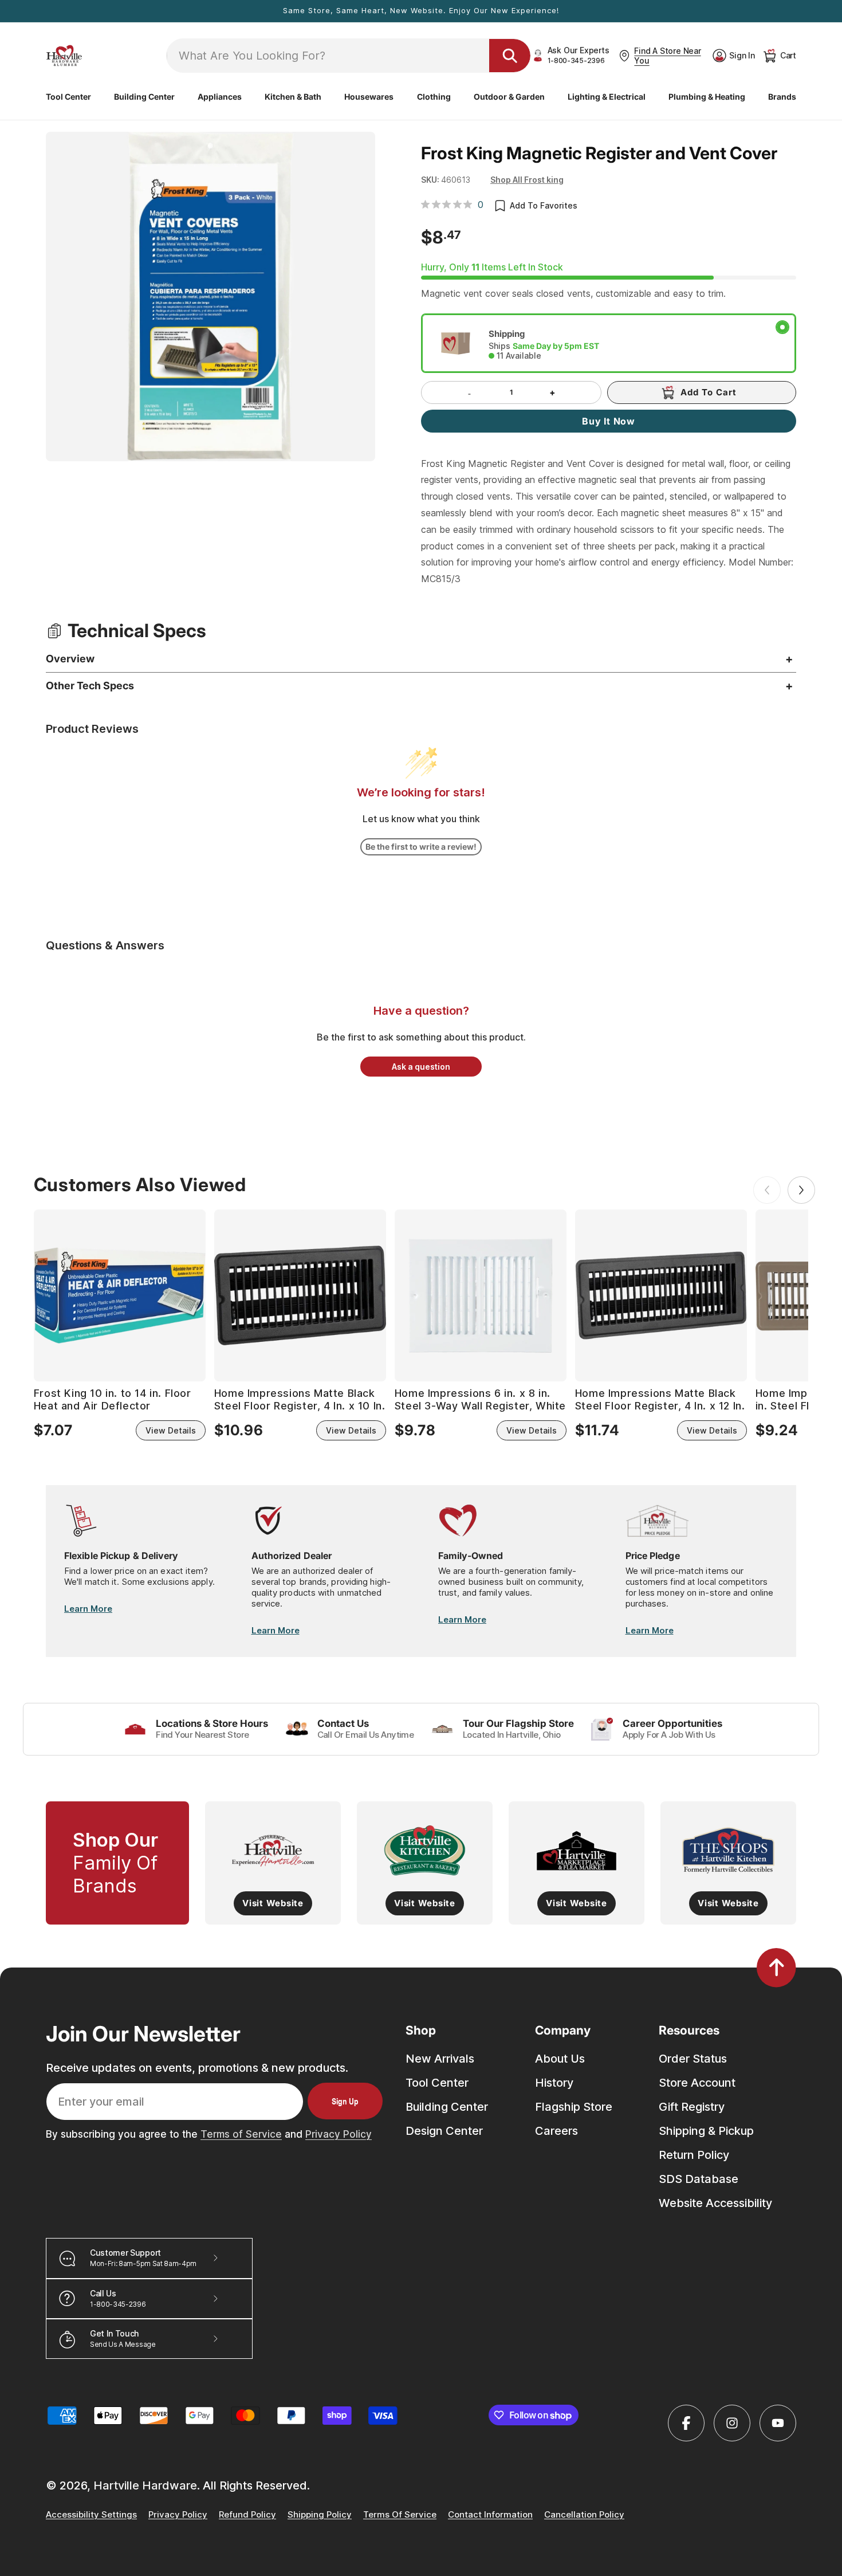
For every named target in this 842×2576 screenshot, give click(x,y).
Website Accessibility (715, 2203)
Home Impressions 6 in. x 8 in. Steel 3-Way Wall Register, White (480, 1399)
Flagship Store (574, 2107)
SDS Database (699, 2179)
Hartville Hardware (145, 2485)
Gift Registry (692, 2107)
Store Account (697, 2083)
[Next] (801, 1190)
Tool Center (437, 2083)
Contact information (490, 2515)
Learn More (88, 1609)
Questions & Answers (105, 945)
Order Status (693, 2059)
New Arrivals (440, 2059)
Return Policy (694, 2155)
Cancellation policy (584, 2515)
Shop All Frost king (527, 180)
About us (560, 2059)
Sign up (345, 2101)
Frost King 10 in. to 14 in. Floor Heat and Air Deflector (113, 1399)
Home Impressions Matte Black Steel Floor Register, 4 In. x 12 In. (660, 1399)
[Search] (510, 56)
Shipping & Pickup (706, 2131)
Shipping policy (320, 2515)
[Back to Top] (776, 1968)
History (554, 2083)
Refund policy (247, 2515)
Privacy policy (178, 2515)
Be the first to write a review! (421, 847)
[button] (68, 97)
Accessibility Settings (91, 2515)
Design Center (444, 2131)
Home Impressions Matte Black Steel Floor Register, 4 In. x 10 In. (300, 1399)
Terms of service (400, 2515)
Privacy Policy (339, 2134)
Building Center (447, 2107)
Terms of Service (241, 2134)
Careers (556, 2131)
